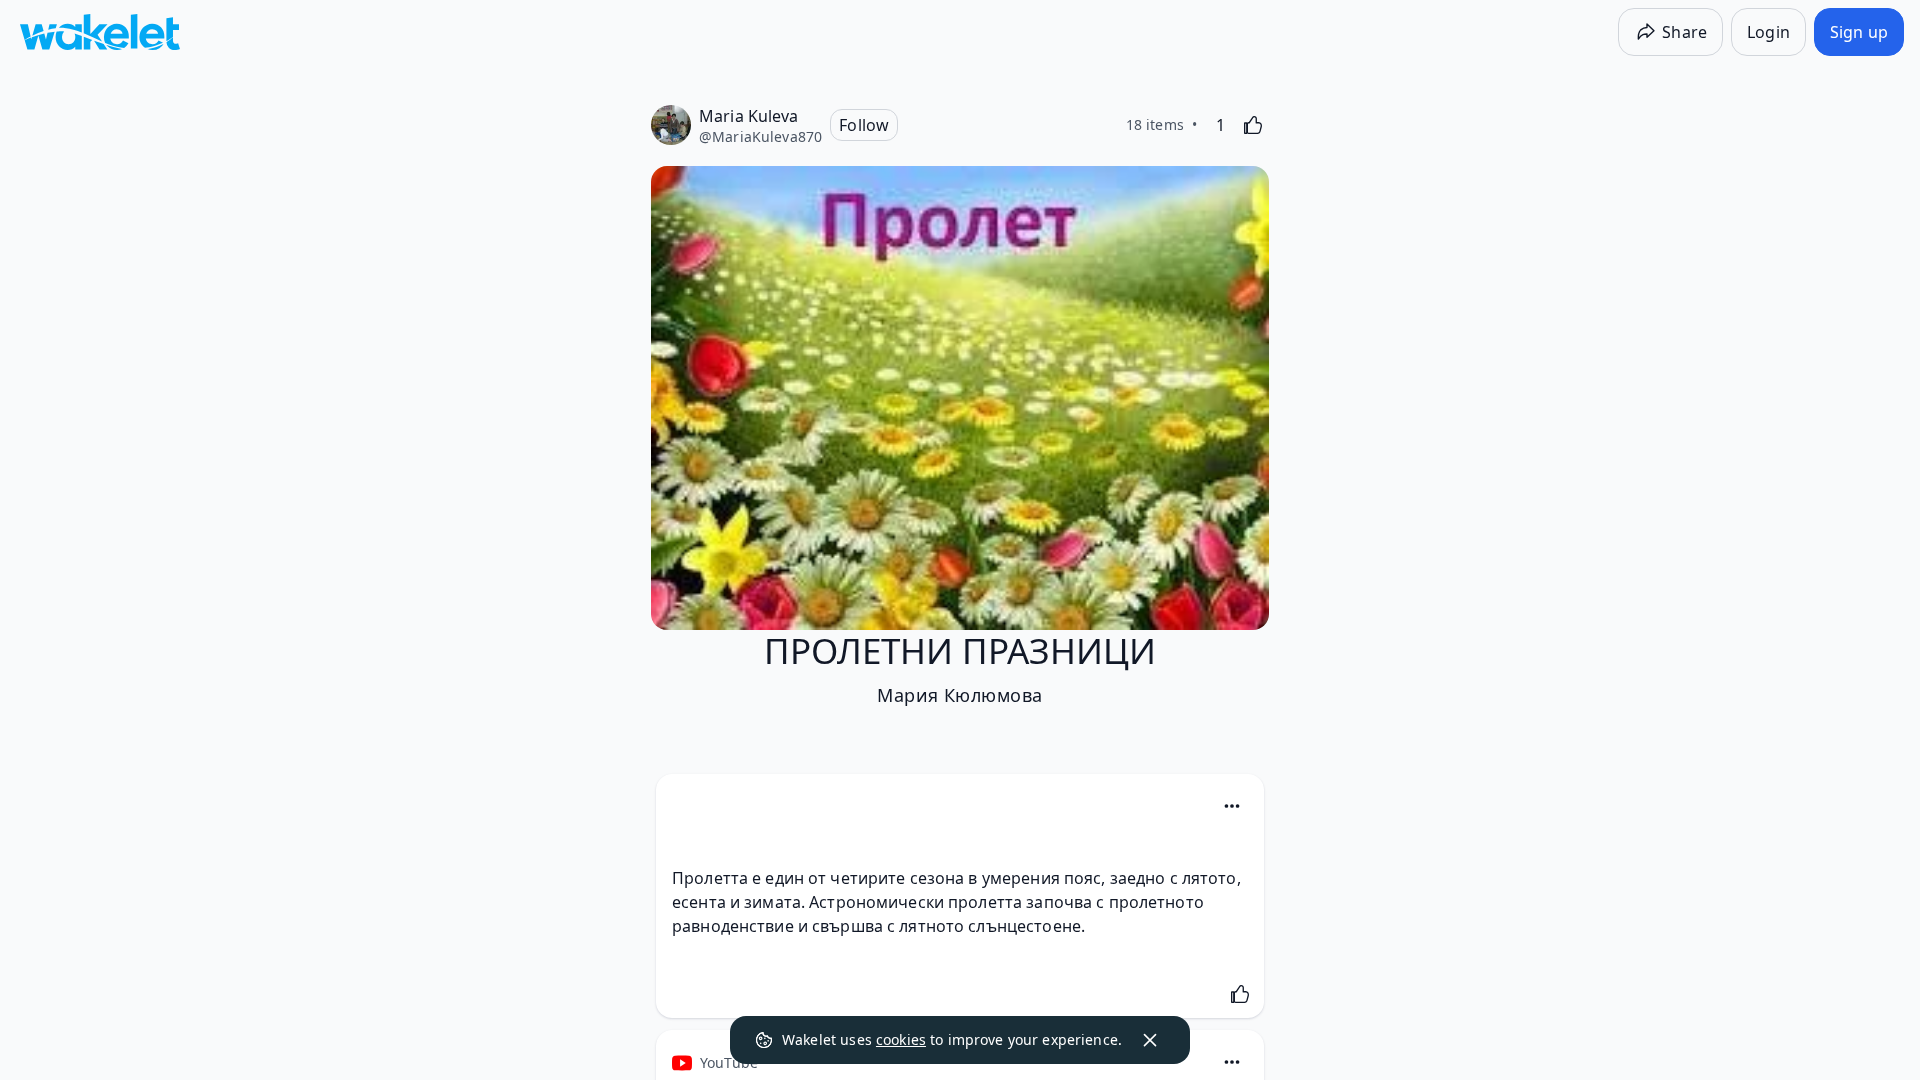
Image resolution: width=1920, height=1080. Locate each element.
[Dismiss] (1150, 1040)
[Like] (1253, 125)
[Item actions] (1232, 806)
